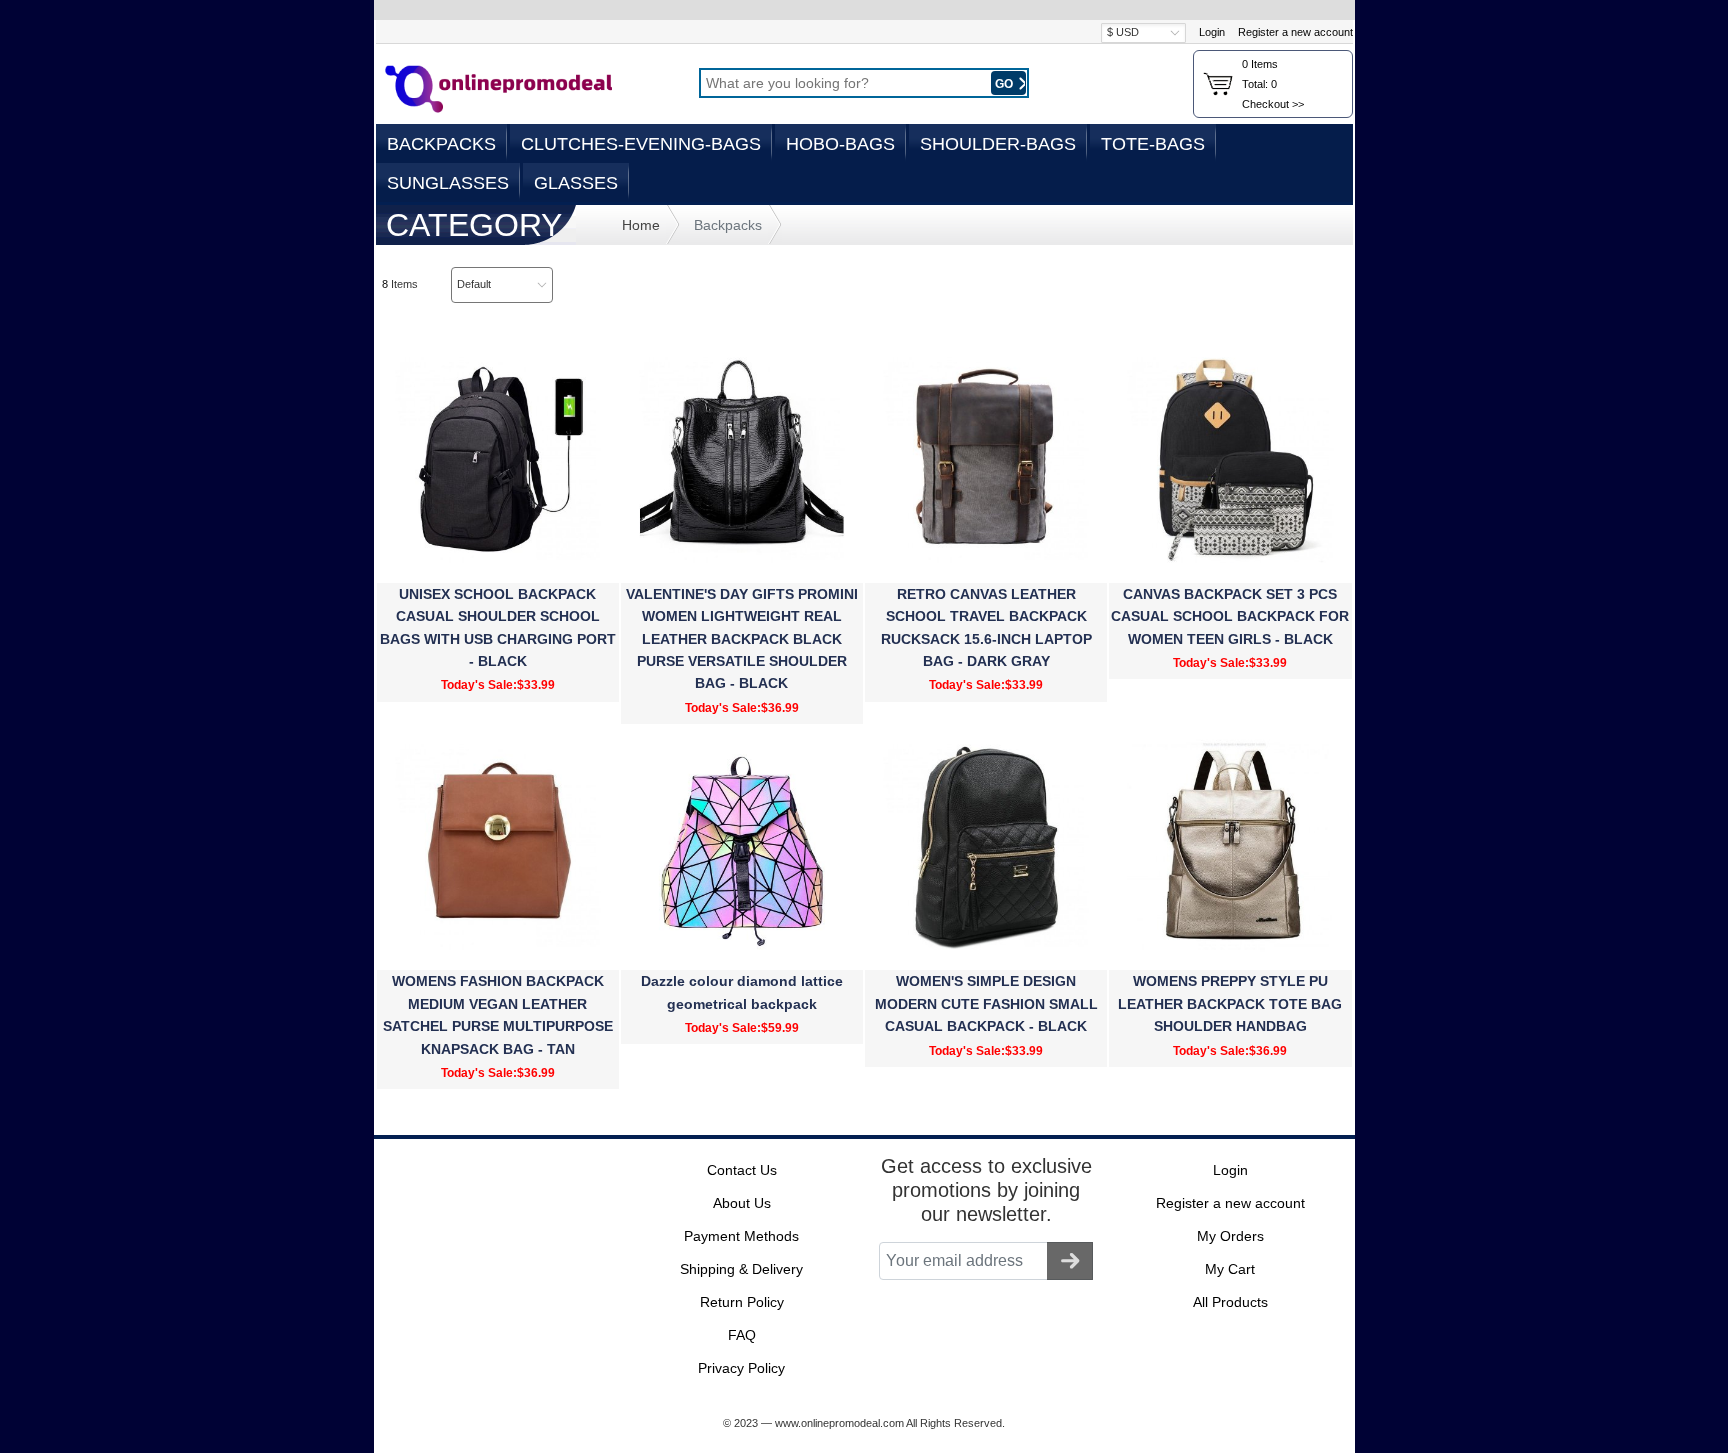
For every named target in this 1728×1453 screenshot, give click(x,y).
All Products (1230, 1302)
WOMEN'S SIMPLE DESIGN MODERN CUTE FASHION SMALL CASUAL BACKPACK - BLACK (986, 1003)
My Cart (1230, 1269)
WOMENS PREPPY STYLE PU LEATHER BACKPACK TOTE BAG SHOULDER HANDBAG (1230, 1003)
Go (1005, 84)
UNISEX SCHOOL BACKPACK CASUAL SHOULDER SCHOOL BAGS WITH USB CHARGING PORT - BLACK (498, 627)
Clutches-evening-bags (641, 144)
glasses (576, 183)
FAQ (742, 1335)
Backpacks (441, 144)
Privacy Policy (741, 1368)
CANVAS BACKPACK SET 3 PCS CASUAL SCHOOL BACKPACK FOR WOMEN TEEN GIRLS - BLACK (1230, 616)
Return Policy (742, 1302)
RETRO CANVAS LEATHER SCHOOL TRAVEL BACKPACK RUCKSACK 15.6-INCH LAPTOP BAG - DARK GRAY (986, 627)
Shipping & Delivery (741, 1269)
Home (641, 225)
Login (1212, 32)
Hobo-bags (840, 144)
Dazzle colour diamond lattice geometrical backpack (742, 992)
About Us (742, 1203)
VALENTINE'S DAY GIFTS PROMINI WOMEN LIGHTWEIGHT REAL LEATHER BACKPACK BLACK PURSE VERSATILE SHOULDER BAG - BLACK (742, 639)
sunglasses (448, 183)
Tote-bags (1153, 144)
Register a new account (1295, 32)
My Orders (1230, 1236)
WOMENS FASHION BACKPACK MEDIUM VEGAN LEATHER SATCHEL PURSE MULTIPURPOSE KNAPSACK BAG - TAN (498, 1014)
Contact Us (742, 1170)
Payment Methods (741, 1236)
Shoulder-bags (998, 144)
